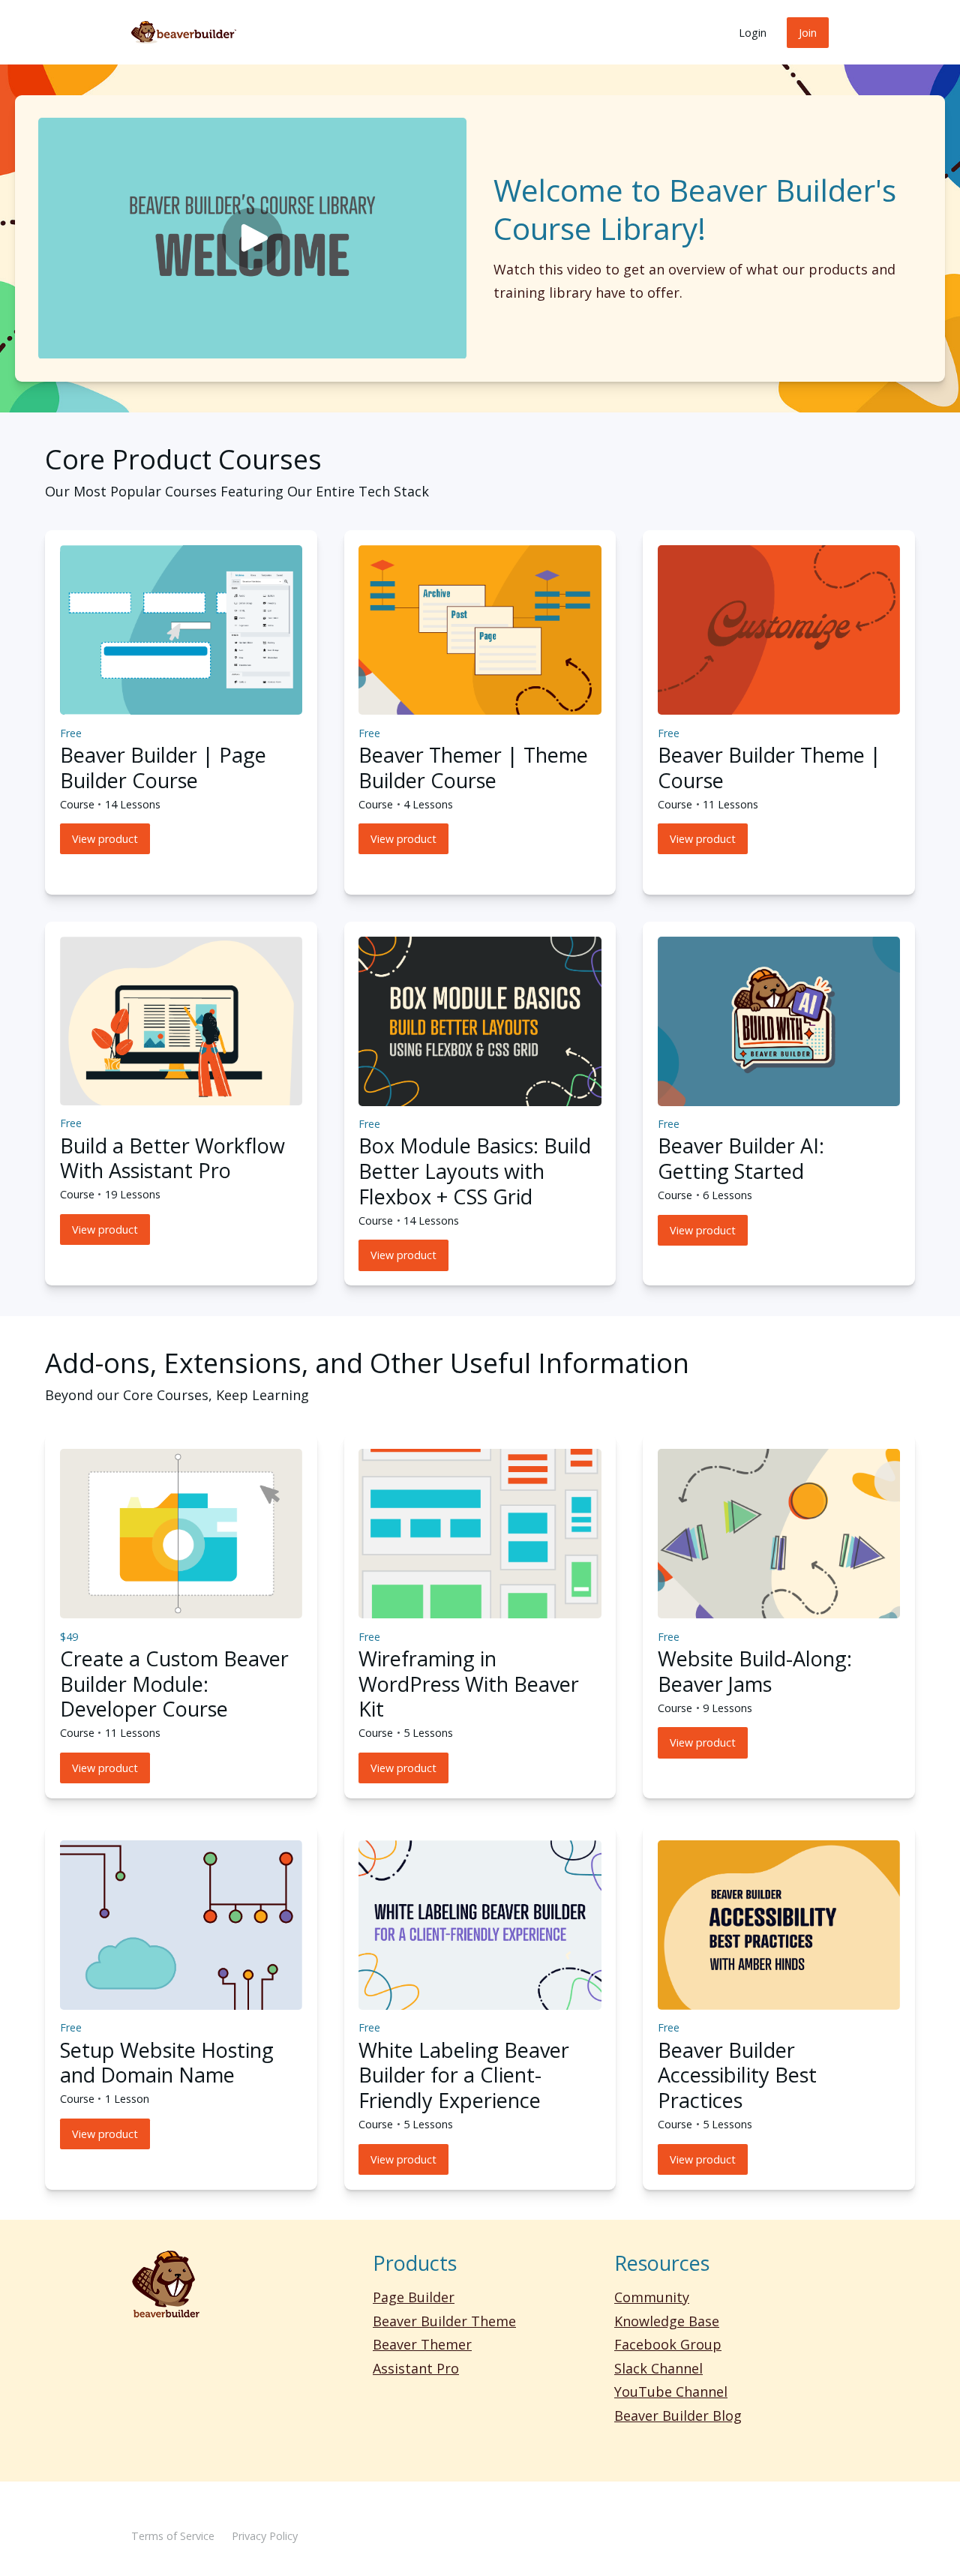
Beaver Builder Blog (678, 2416)
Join (808, 33)
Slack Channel (658, 2368)
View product (105, 839)
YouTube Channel (671, 2392)
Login (753, 33)
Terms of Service (173, 2536)
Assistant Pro (416, 2368)
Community (652, 2297)
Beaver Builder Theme (444, 2321)
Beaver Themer (422, 2344)
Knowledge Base (667, 2321)
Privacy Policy (265, 2536)
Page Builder (414, 2297)
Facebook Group (668, 2344)
